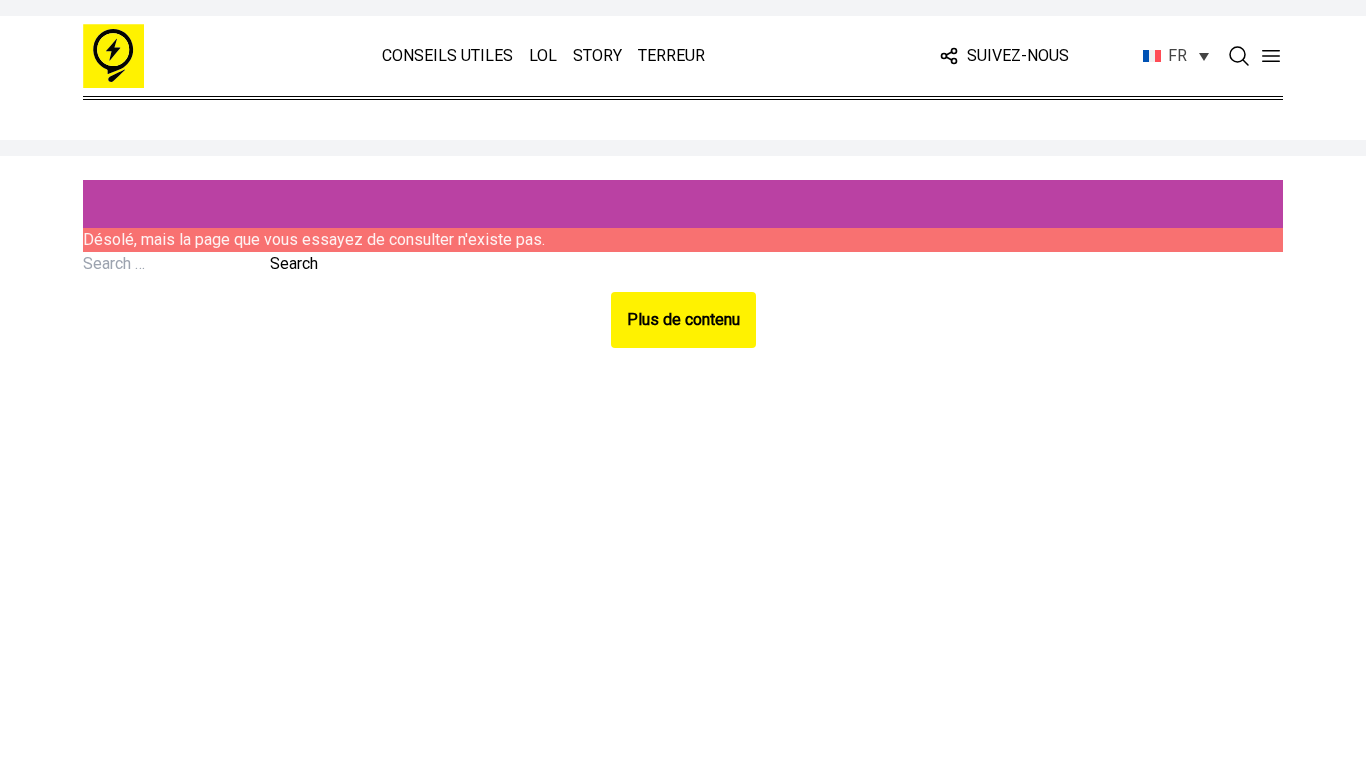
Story (597, 55)
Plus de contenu (683, 319)
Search (294, 263)
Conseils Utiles (447, 55)
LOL (543, 55)
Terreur (671, 55)
